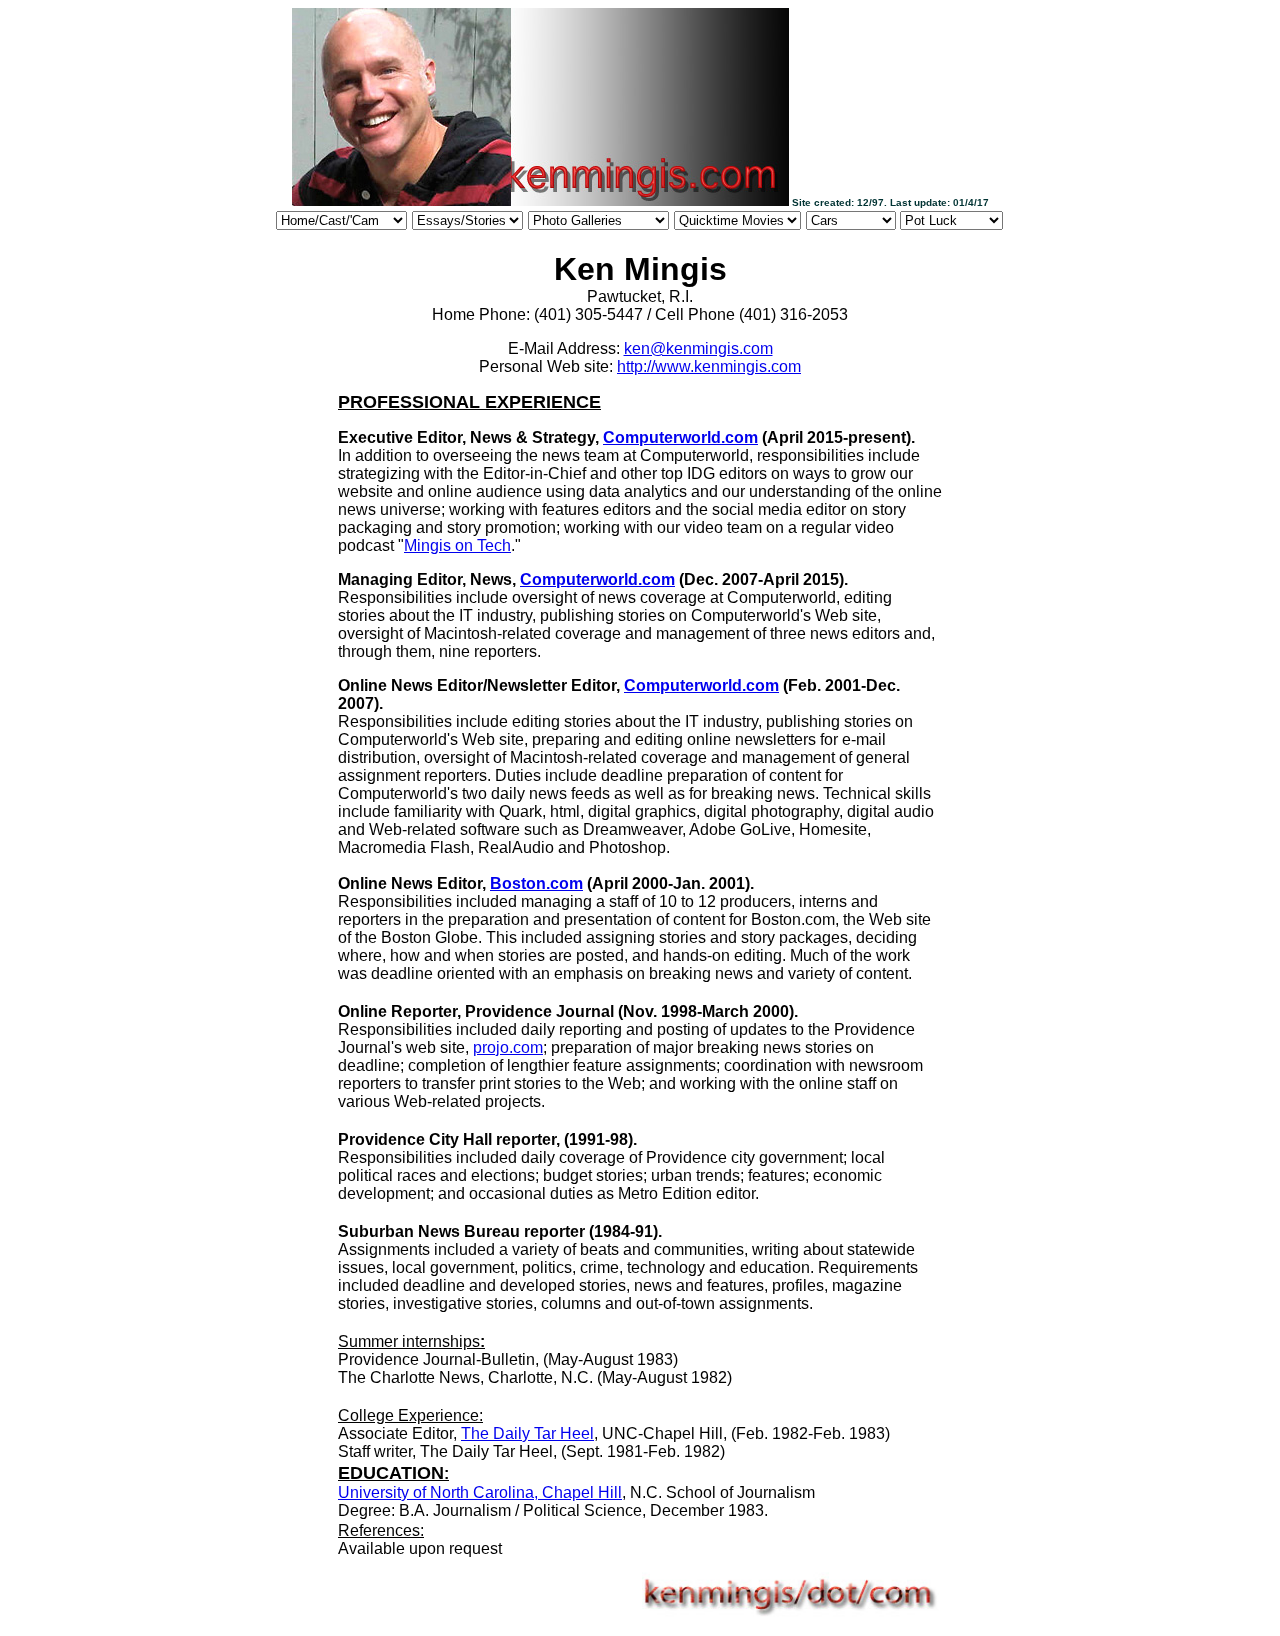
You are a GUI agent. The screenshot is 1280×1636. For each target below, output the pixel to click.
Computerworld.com (680, 437)
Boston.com (536, 883)
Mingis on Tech (457, 545)
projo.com (508, 1047)
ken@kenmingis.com (698, 348)
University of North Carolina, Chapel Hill (480, 1492)
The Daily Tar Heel (527, 1433)
